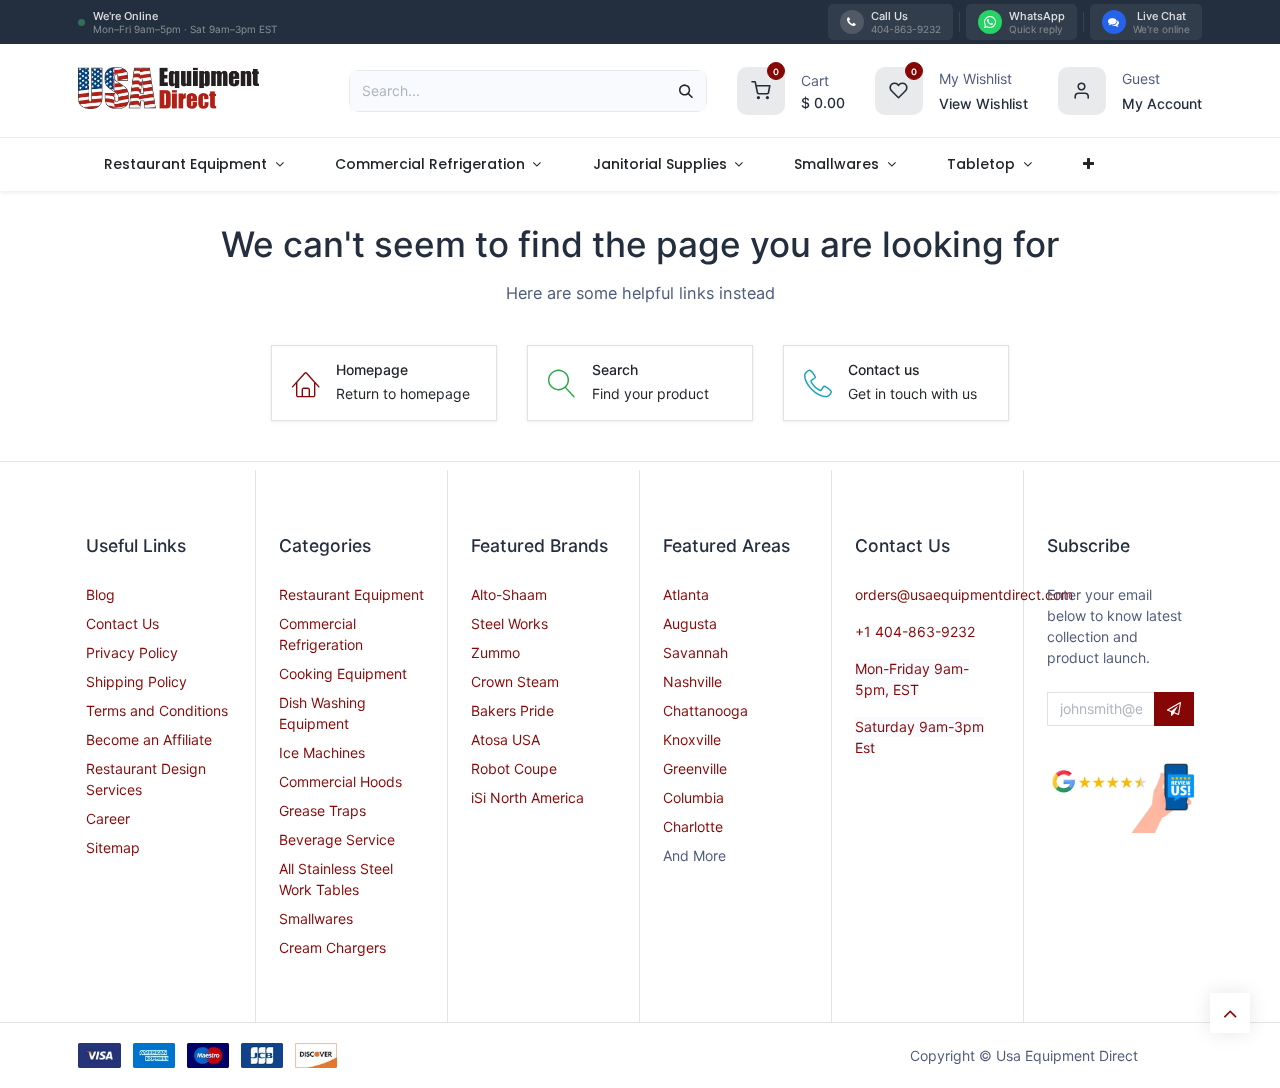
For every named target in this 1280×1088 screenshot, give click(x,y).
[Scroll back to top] (1230, 1013)
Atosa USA (505, 739)
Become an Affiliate (149, 739)
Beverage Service (337, 839)
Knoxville (692, 739)
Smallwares (316, 918)
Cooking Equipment (343, 673)
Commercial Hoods (340, 781)
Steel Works (509, 623)
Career (108, 818)
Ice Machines (322, 752)
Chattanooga (705, 710)
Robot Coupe (514, 768)
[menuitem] (193, 164)
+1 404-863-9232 (915, 631)
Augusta (690, 623)
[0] (761, 88)
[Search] (686, 91)
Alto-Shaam (509, 594)
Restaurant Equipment (351, 594)
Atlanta (686, 594)
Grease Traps (322, 810)
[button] (1174, 709)
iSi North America (527, 797)
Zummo (495, 652)
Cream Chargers (332, 947)
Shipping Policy (136, 681)
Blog (100, 594)
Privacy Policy (132, 652)
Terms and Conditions (157, 710)
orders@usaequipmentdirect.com (964, 594)
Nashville (692, 681)
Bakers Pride (512, 710)
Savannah (695, 652)
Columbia (693, 797)
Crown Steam (515, 681)
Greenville (695, 768)
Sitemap (113, 847)
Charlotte (693, 826)
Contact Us (122, 623)
